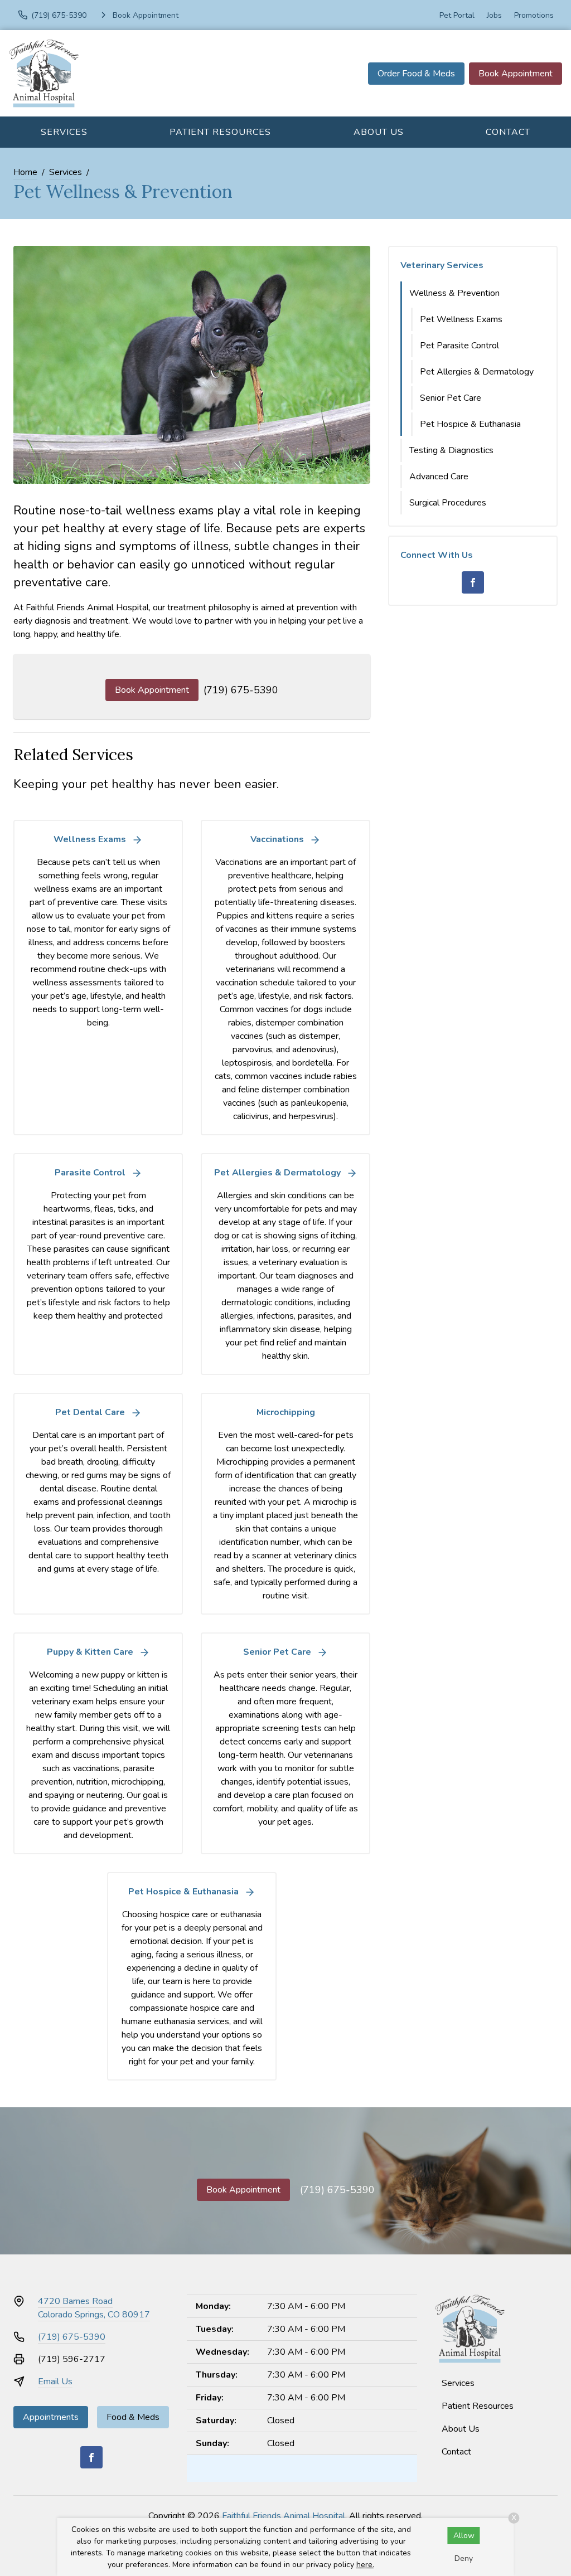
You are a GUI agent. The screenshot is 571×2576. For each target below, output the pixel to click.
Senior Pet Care (451, 398)
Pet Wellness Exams (461, 319)
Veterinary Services (442, 265)
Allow (464, 2536)
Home (25, 172)
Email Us (55, 2381)
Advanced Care (439, 477)
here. (365, 2565)
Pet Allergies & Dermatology (477, 372)
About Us (379, 132)
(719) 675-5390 (241, 690)
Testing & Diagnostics (451, 450)
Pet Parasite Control (459, 346)
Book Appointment (516, 74)
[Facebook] (473, 582)
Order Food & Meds (416, 74)
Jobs (494, 15)
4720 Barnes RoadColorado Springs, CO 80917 (94, 2308)
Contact (508, 132)
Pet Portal (457, 15)
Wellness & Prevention (454, 293)
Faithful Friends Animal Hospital (284, 2516)
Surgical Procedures (448, 503)
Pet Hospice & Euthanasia (470, 424)
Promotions (534, 15)
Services (64, 132)
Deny (464, 2558)
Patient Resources (220, 132)
